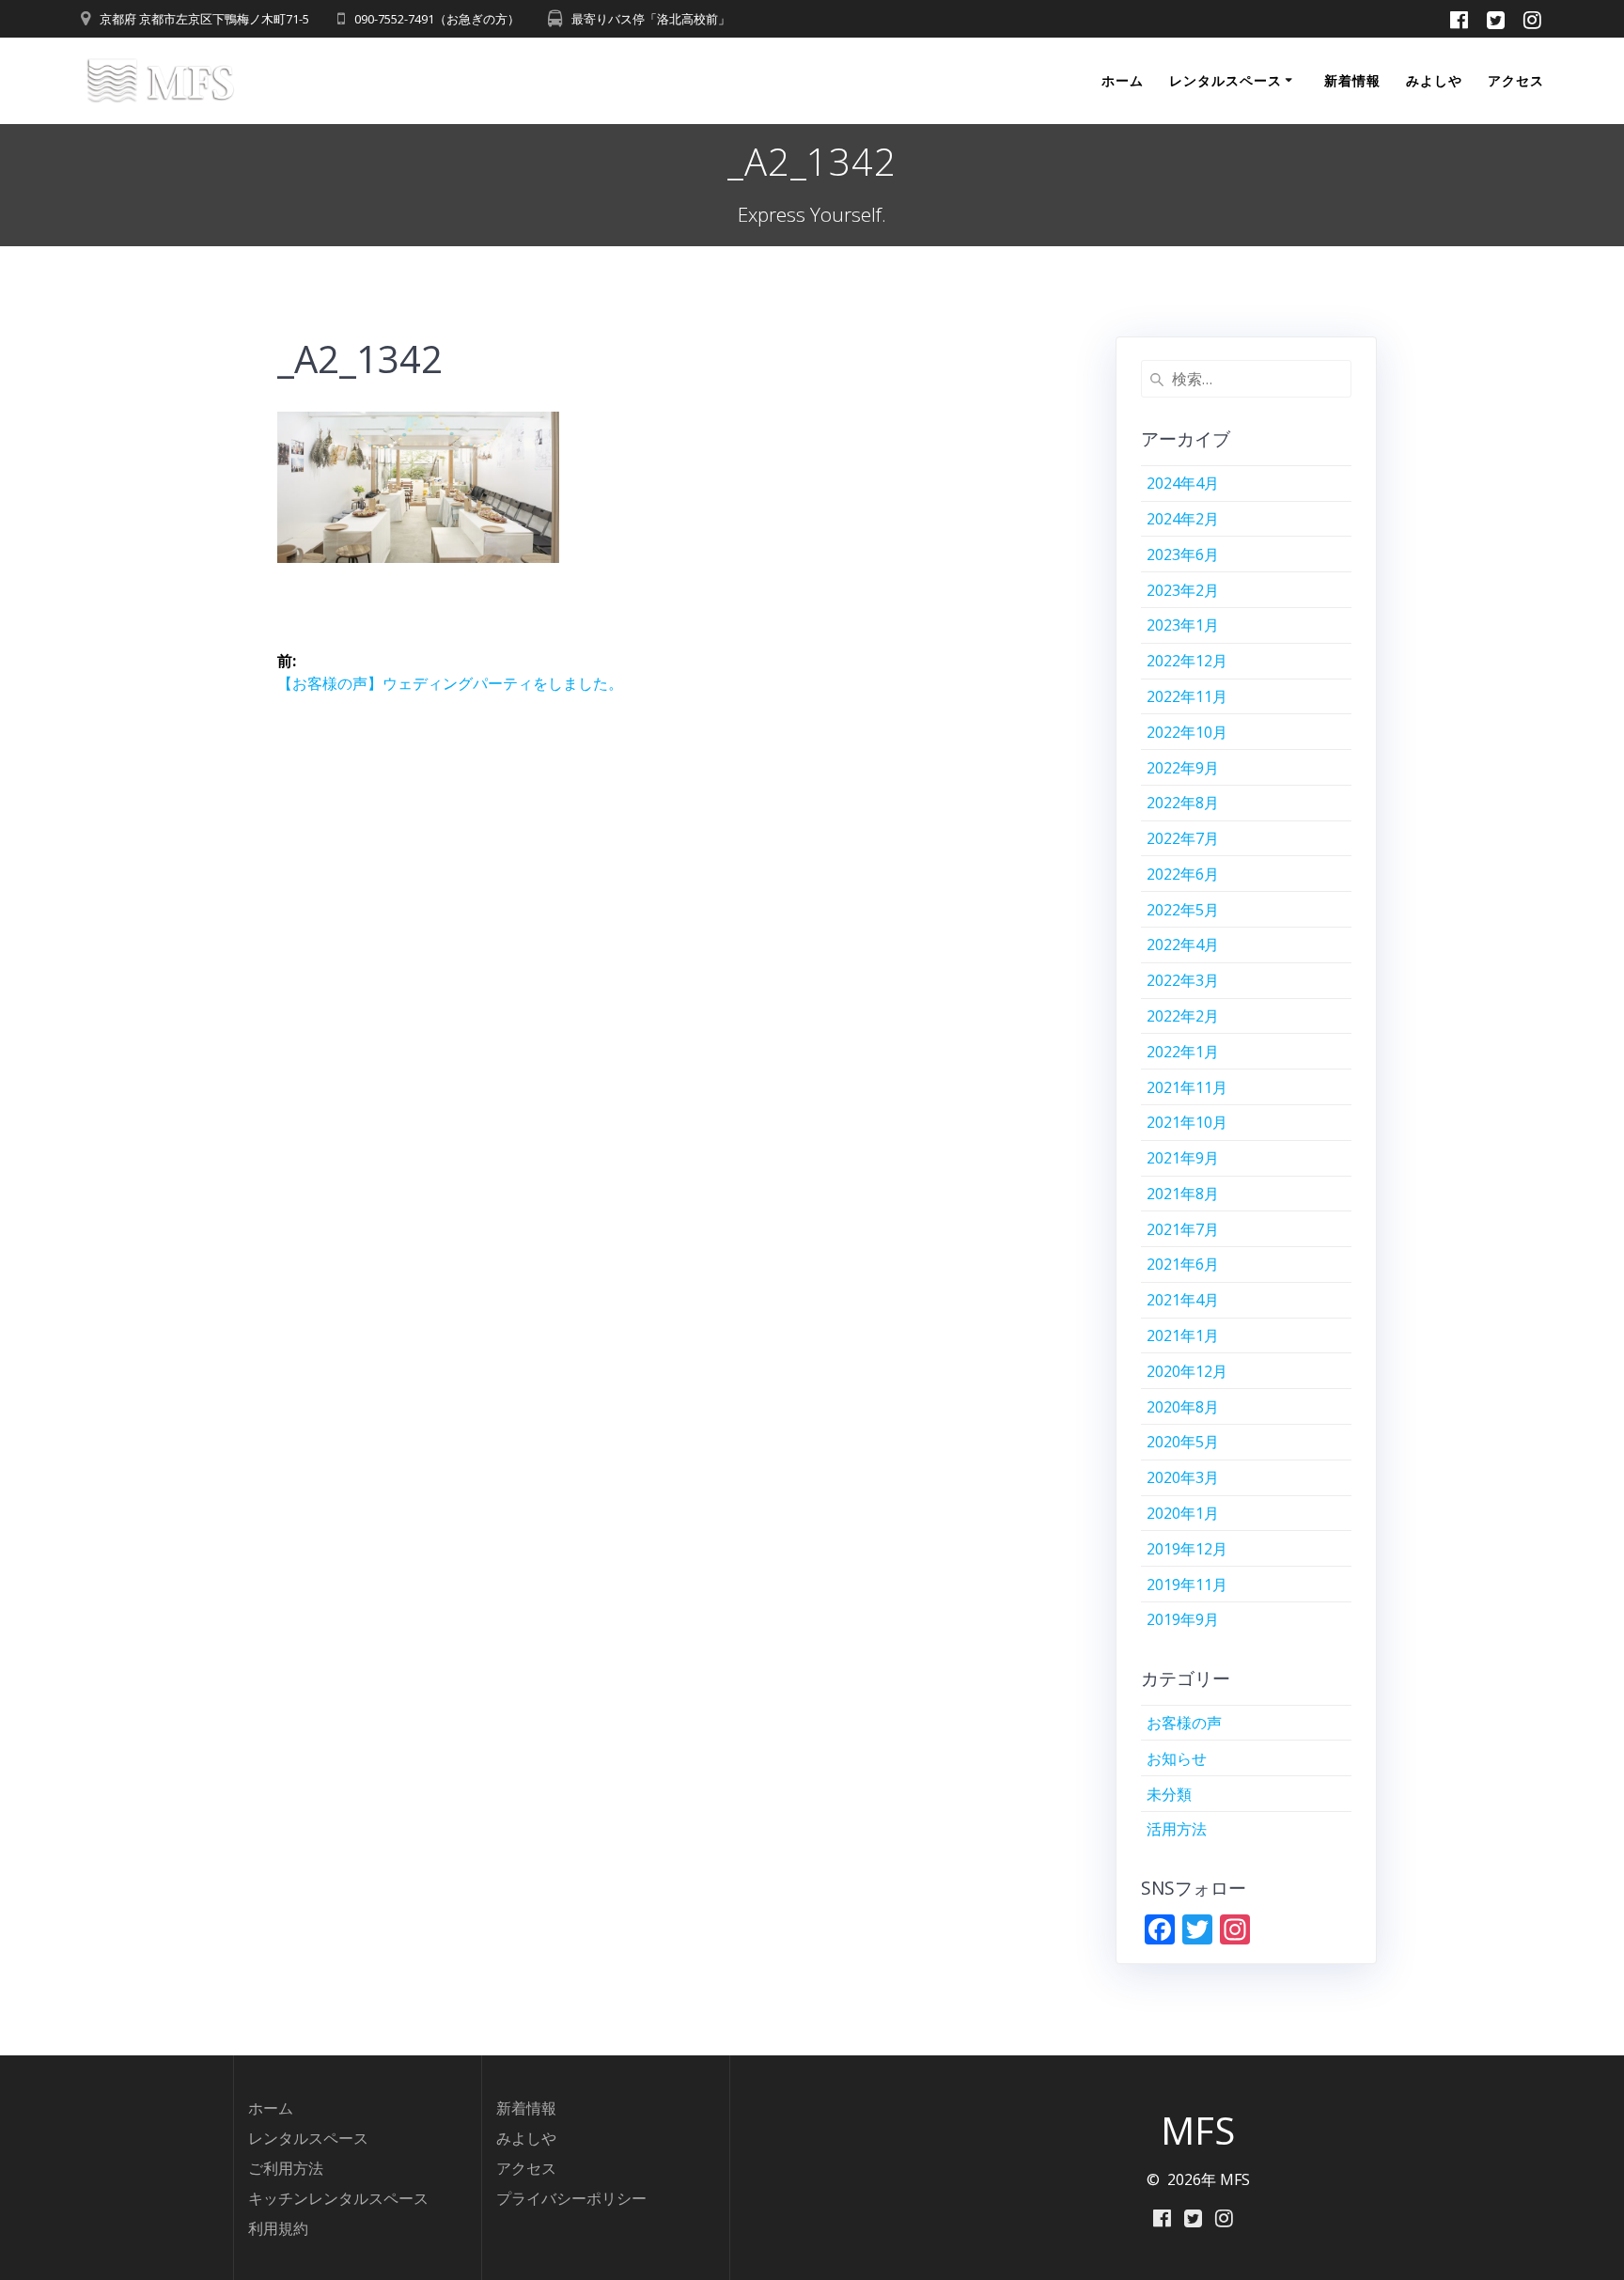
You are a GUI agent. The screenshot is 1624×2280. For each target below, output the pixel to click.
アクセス (1516, 80)
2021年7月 (1183, 1229)
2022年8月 (1183, 803)
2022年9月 (1183, 768)
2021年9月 (1183, 1158)
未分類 (1169, 1794)
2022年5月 (1183, 910)
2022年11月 (1187, 696)
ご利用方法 (286, 2168)
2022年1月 (1183, 1052)
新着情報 (1352, 80)
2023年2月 (1183, 590)
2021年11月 (1187, 1087)
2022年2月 (1183, 1016)
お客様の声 (1184, 1723)
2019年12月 (1187, 1549)
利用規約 (278, 2228)
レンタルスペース (1226, 80)
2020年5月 (1183, 1442)
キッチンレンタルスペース (338, 2198)
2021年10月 (1187, 1122)
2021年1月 (1183, 1335)
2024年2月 (1183, 519)
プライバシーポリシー (571, 2198)
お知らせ (1177, 1758)
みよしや (1434, 80)
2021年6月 (1183, 1264)
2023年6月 (1183, 554)
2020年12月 (1187, 1371)
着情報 (534, 2108)
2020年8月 (1183, 1407)
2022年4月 (1183, 945)
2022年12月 (1187, 661)
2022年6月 (1183, 874)
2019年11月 (1187, 1585)
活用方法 (1177, 1829)
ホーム (1123, 80)
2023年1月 (1183, 625)
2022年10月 (1187, 732)
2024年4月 (1183, 483)
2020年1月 (1183, 1513)
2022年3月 (1183, 980)
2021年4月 (1183, 1300)
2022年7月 (1183, 838)
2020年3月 (1183, 1477)
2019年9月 (1183, 1619)
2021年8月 (1183, 1194)
